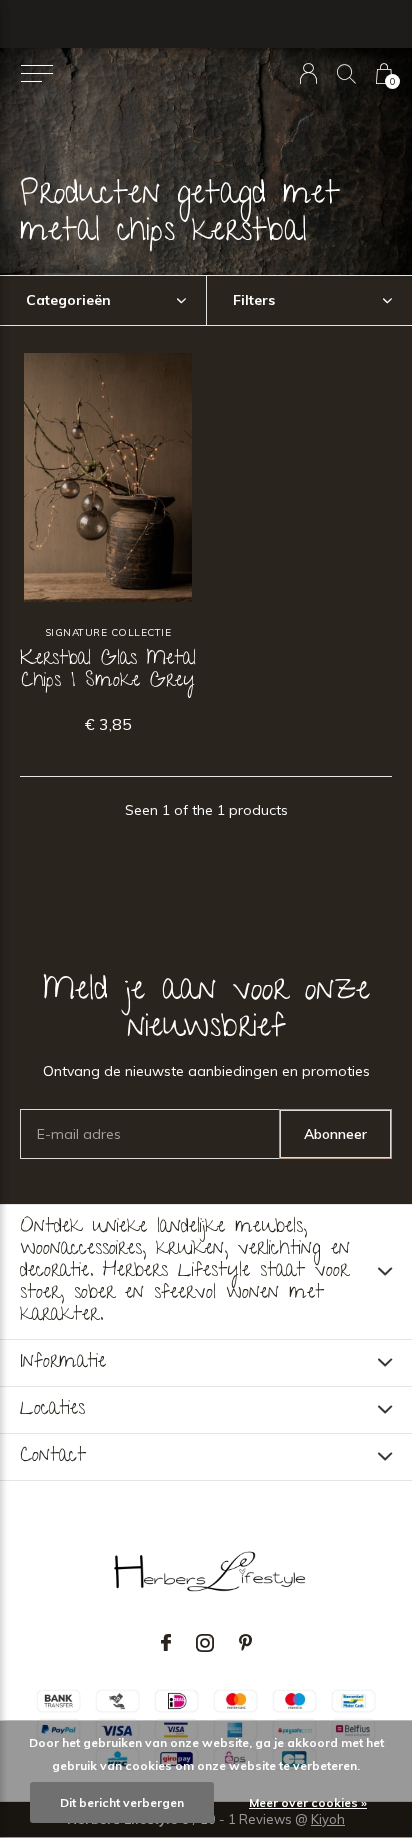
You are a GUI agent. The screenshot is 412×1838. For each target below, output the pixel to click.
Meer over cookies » (308, 1802)
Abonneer (335, 1134)
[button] (36, 74)
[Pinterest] (245, 1643)
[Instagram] (205, 1643)
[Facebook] (166, 1643)
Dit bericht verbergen (122, 1802)
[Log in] (308, 73)
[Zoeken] (346, 73)
